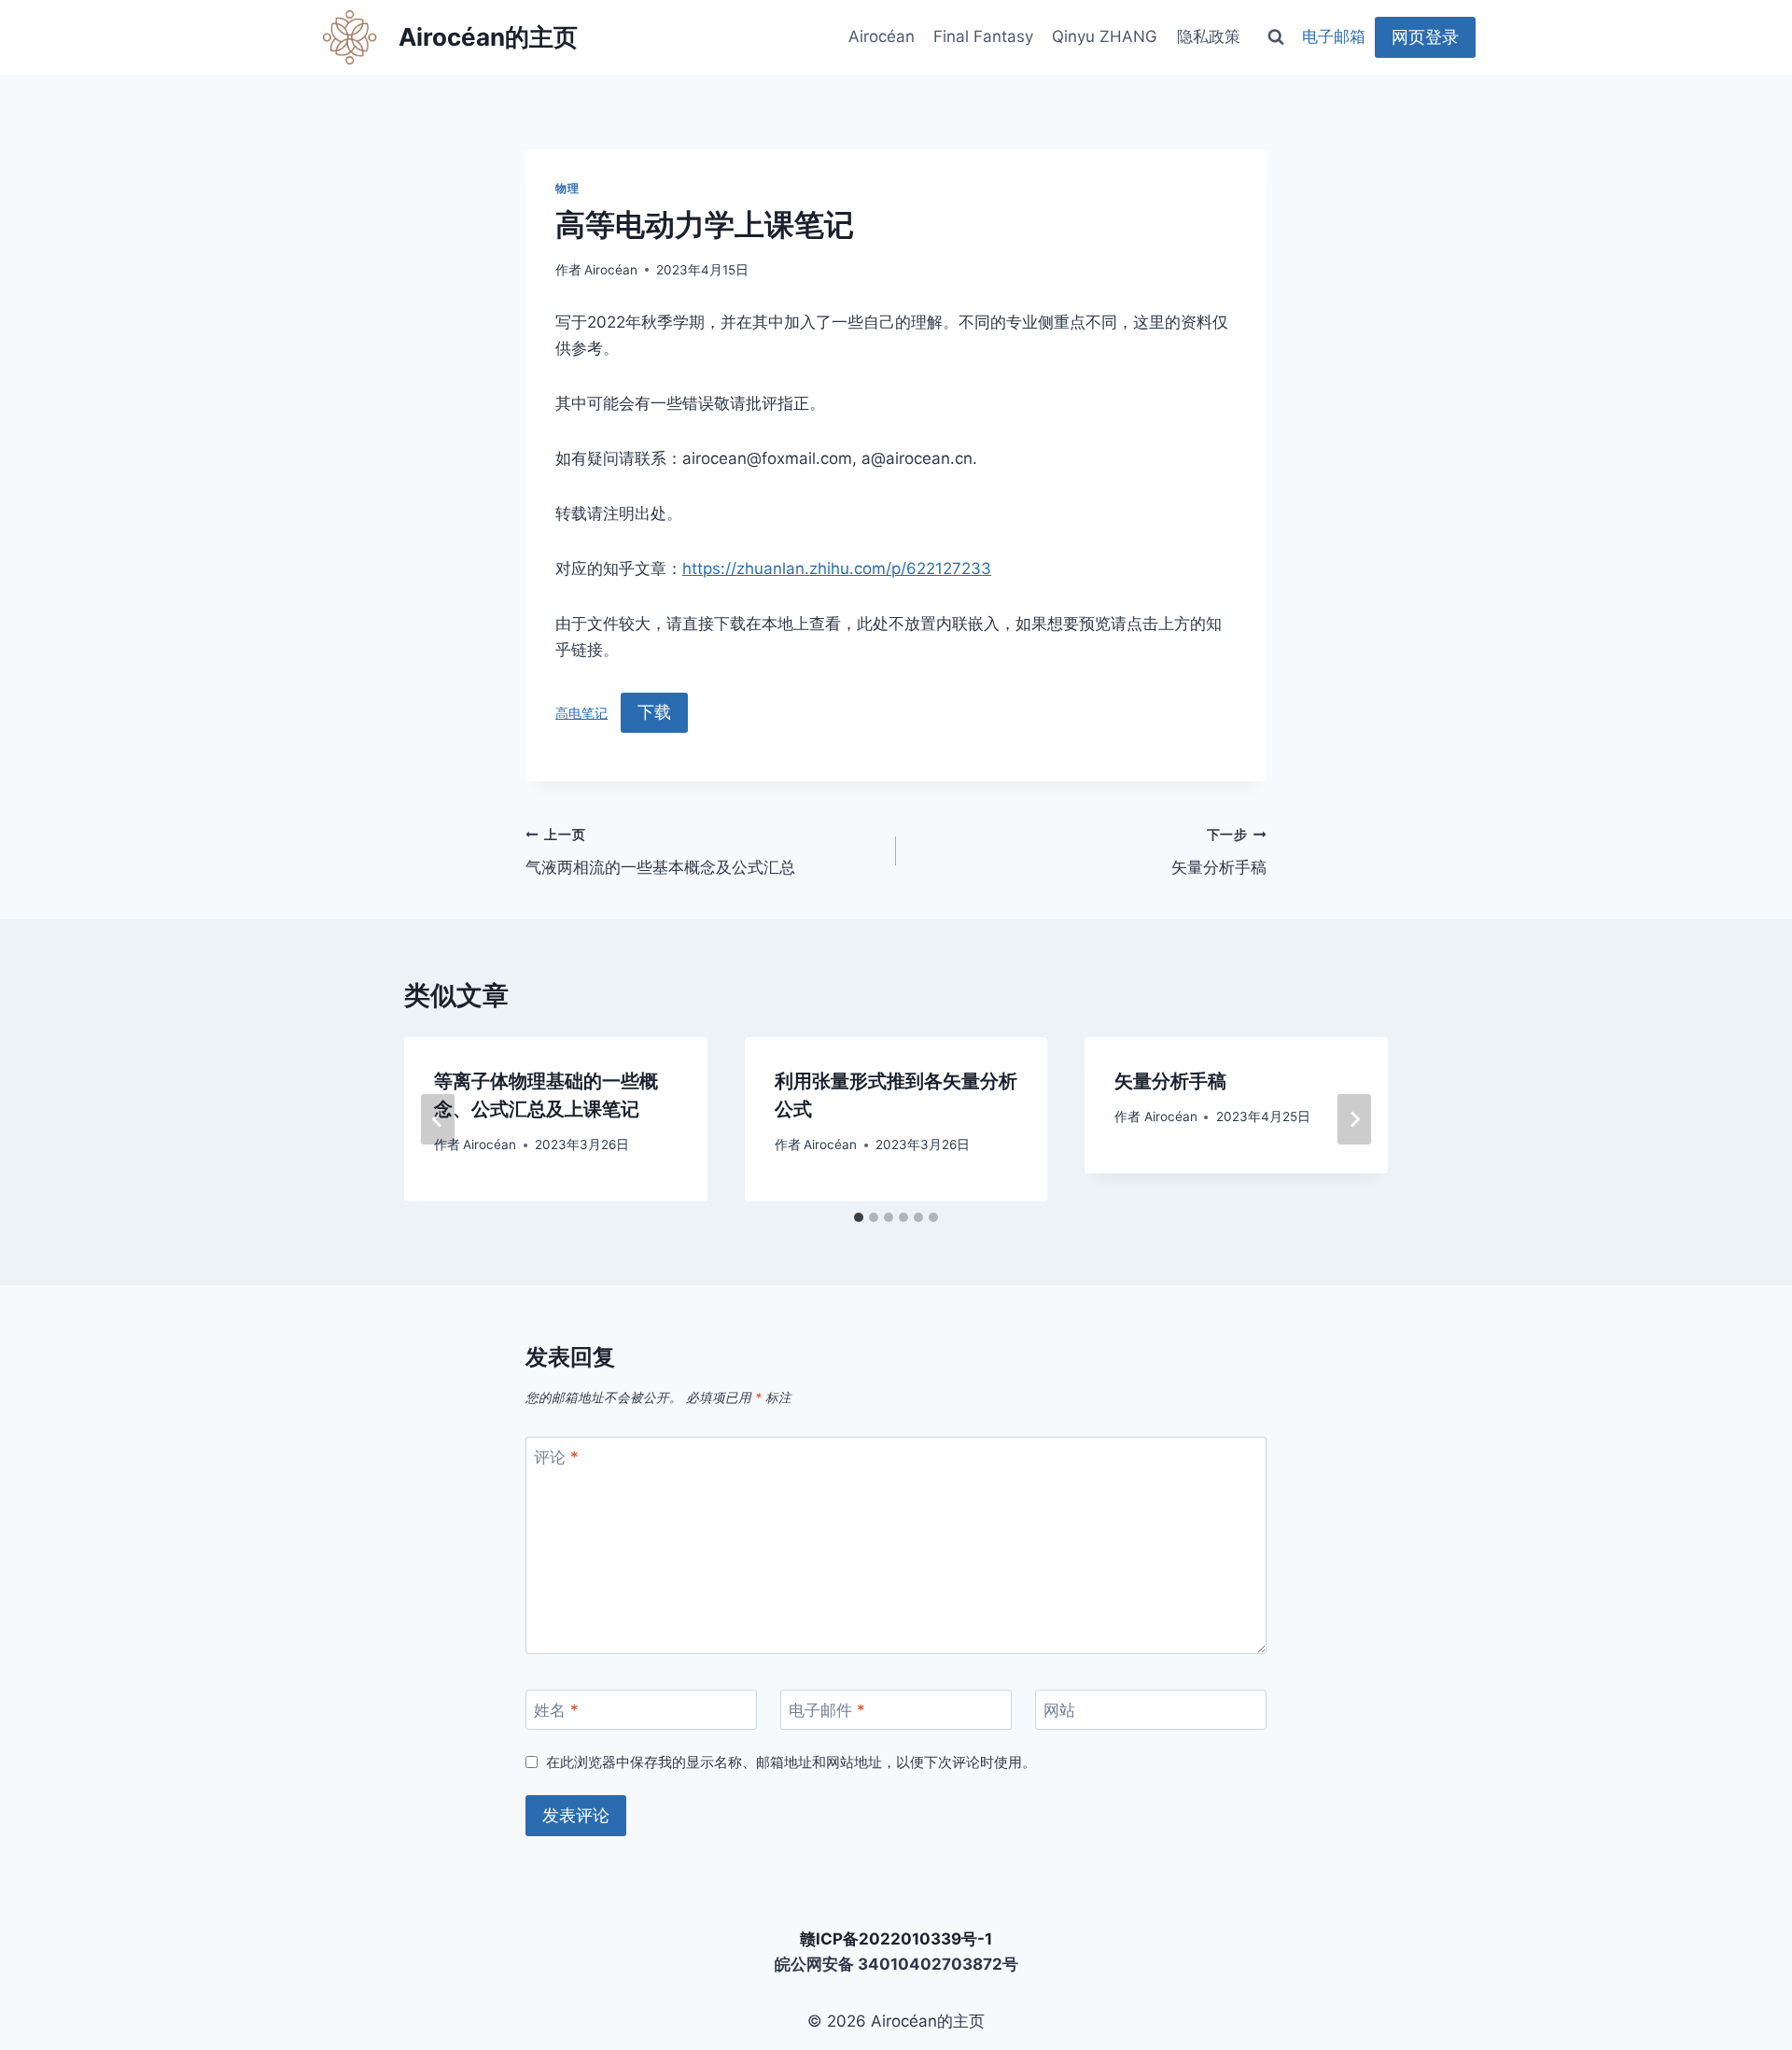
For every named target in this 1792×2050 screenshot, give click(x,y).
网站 (1059, 1710)
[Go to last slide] (438, 1119)
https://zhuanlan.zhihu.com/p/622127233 (837, 569)
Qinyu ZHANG (1105, 36)
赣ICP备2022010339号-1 (896, 1939)
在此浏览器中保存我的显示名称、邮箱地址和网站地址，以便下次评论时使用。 (791, 1762)
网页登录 (1425, 37)
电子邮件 (827, 1710)
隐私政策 (1209, 36)
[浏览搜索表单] (1276, 37)
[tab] (859, 1217)
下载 (654, 712)
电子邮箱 (1334, 36)
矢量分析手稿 (1219, 852)
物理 (567, 188)
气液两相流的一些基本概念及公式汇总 (660, 852)
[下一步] (1354, 1119)
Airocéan (882, 36)
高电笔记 (581, 713)
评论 (556, 1457)
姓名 (556, 1710)
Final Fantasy (983, 36)
